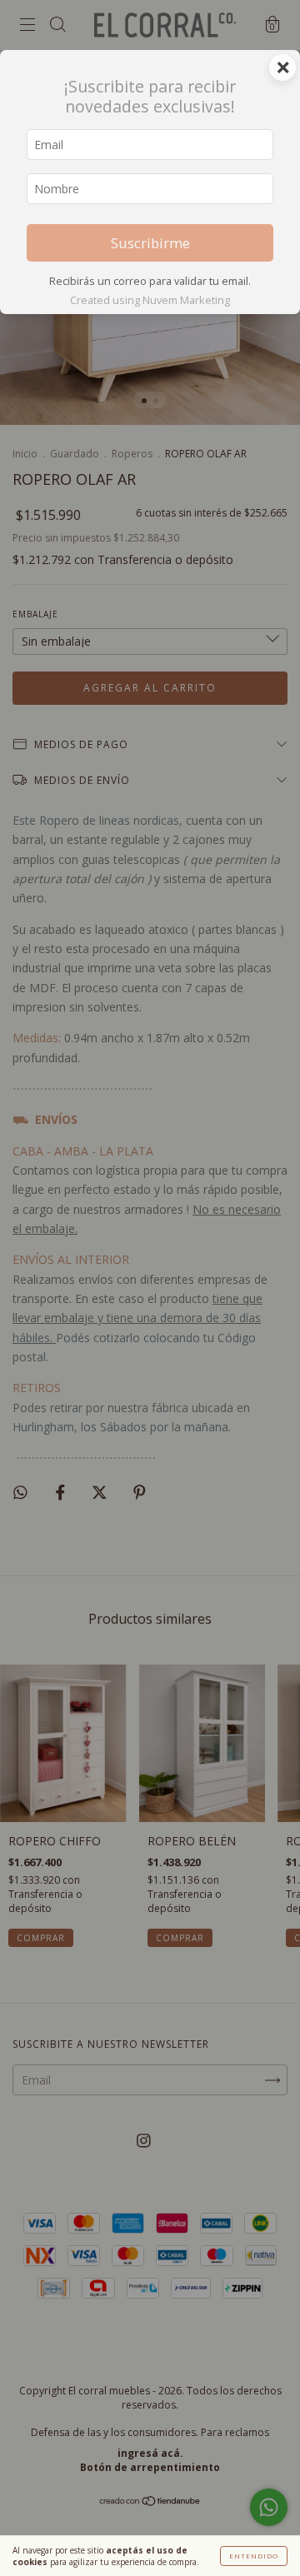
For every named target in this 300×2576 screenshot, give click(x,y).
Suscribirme (150, 243)
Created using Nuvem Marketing (150, 300)
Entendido (254, 2556)
